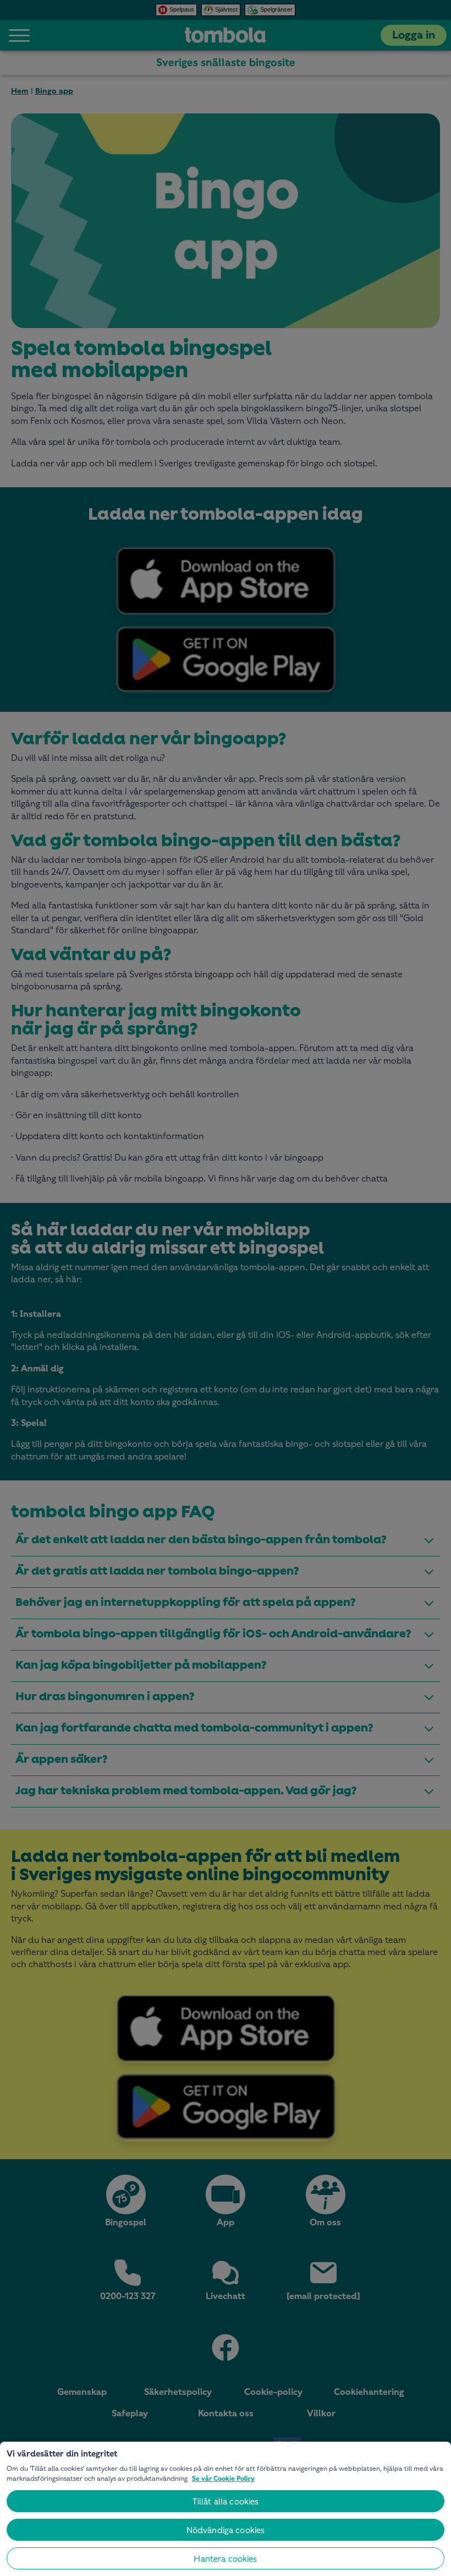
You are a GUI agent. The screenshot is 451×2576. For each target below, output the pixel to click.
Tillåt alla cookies (226, 2501)
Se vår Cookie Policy (223, 2479)
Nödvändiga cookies (226, 2530)
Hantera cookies (225, 2559)
